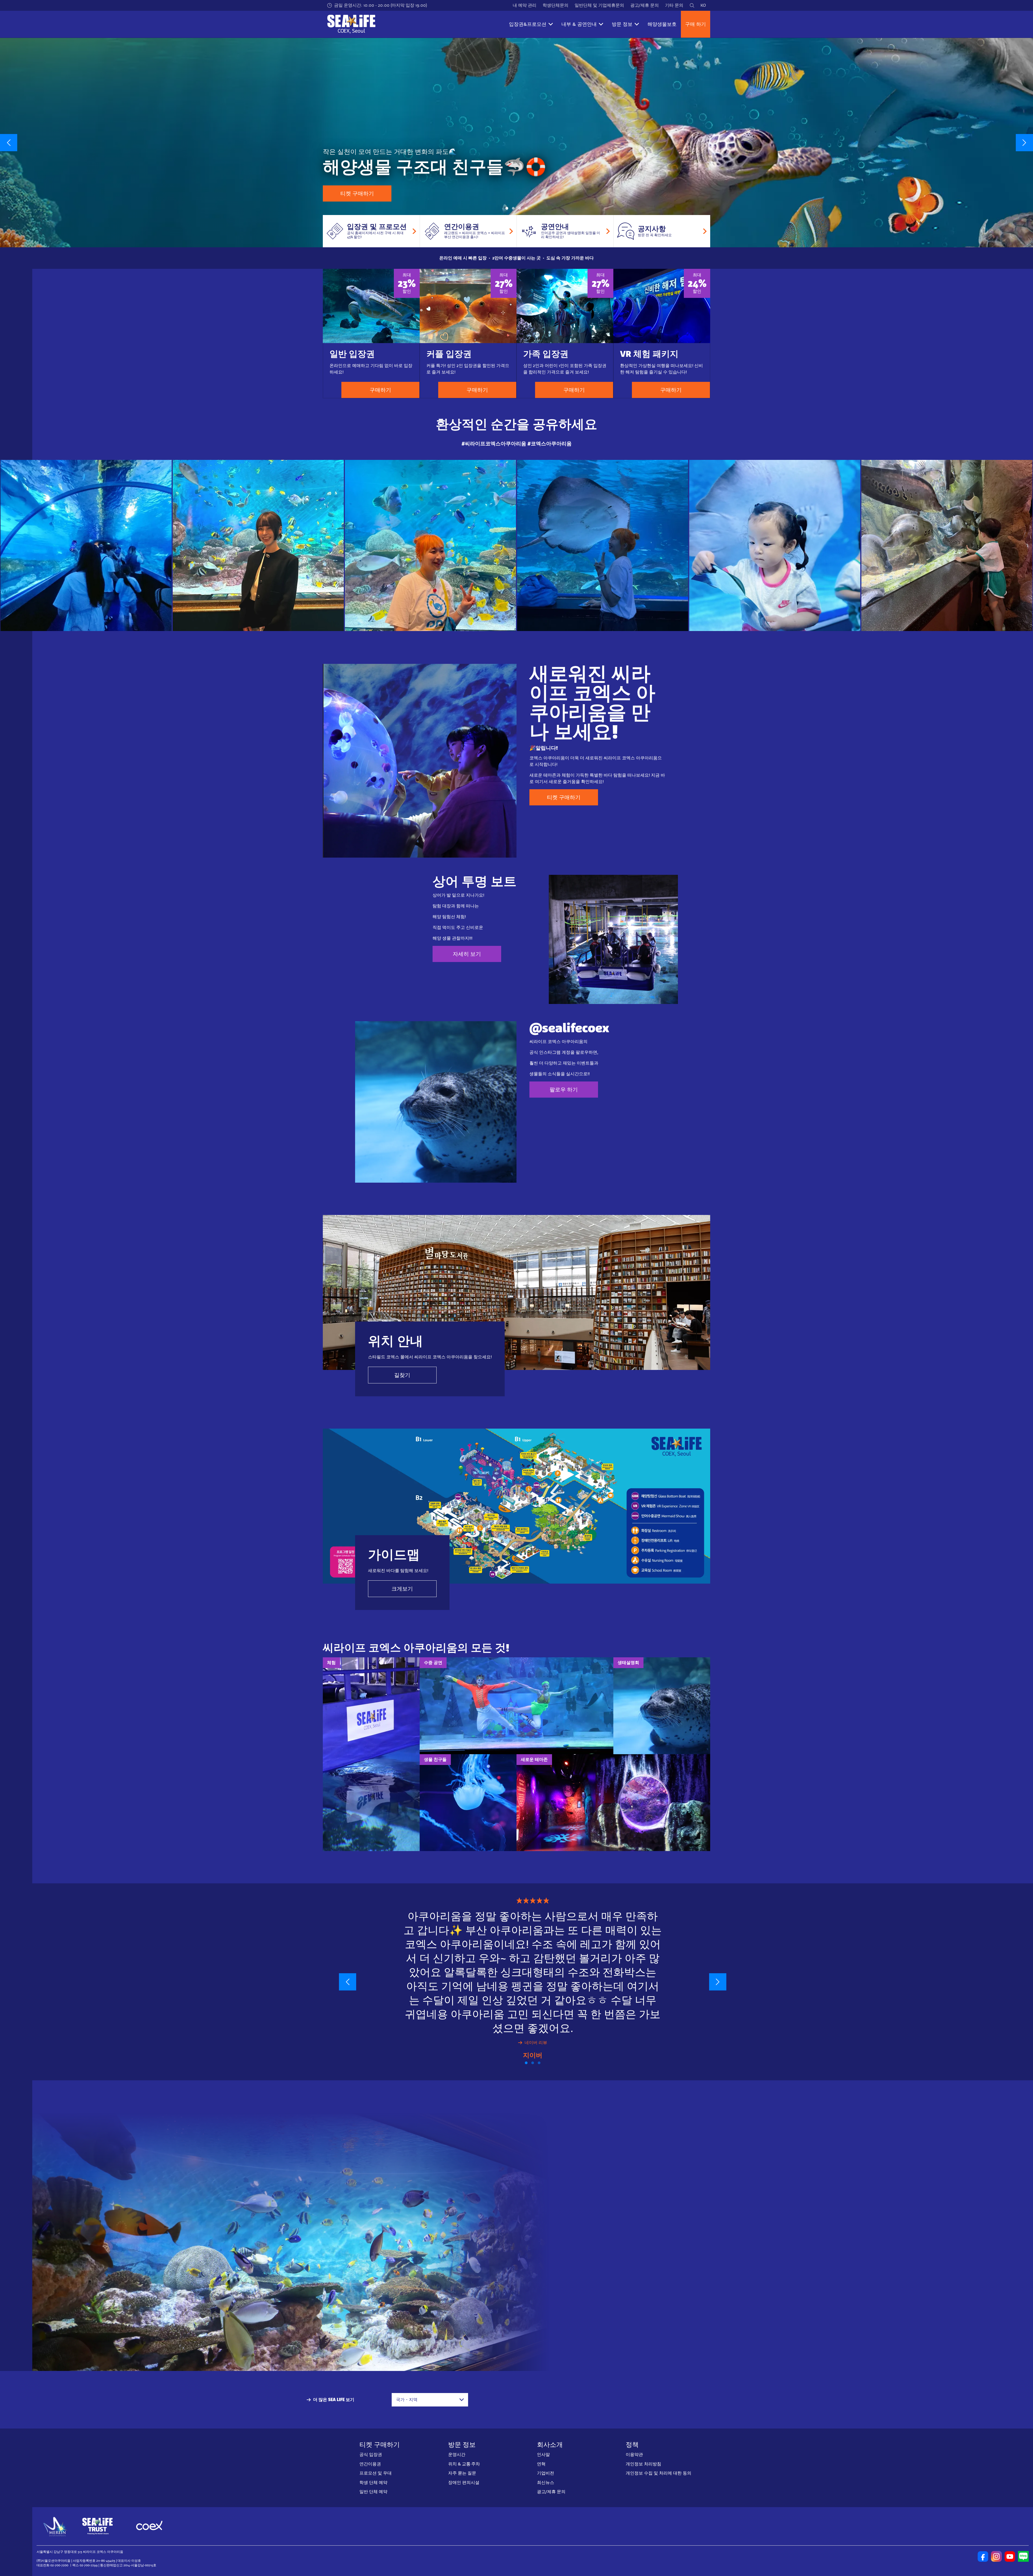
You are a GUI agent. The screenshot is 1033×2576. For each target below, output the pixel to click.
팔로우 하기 (564, 1090)
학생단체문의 (556, 5)
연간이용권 (370, 2464)
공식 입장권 (371, 2455)
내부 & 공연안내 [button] (579, 24)
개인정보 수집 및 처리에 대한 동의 (659, 2473)
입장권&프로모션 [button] (528, 24)
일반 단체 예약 (373, 2492)
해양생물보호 (662, 24)
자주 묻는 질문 (462, 2473)
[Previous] (9, 143)
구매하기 (380, 390)
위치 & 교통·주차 (464, 2464)
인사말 (543, 2455)
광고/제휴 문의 (645, 5)
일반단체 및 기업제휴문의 (599, 5)
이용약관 (634, 2455)
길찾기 (402, 1375)
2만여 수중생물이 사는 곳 (516, 258)
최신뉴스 (546, 2482)
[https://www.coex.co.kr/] (149, 2526)
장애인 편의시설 (464, 2482)
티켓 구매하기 (357, 193)
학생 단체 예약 (373, 2482)
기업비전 (546, 2473)
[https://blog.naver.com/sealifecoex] (1023, 2556)
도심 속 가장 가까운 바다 (570, 258)
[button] (507, 208)
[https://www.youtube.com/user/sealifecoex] (1010, 2556)
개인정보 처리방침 (643, 2464)
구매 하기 (696, 24)
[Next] (1024, 143)
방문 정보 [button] (622, 24)
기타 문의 (674, 5)
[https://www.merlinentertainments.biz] (56, 2526)
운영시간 (457, 2455)
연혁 (541, 2464)
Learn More (86, 545)
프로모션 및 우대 (376, 2473)
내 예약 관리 (525, 5)
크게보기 (402, 1589)
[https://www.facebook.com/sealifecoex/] (983, 2556)
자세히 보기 (467, 954)
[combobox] (430, 2400)
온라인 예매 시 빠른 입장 (463, 258)
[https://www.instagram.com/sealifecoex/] (996, 2556)
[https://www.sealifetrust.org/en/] (97, 2526)
